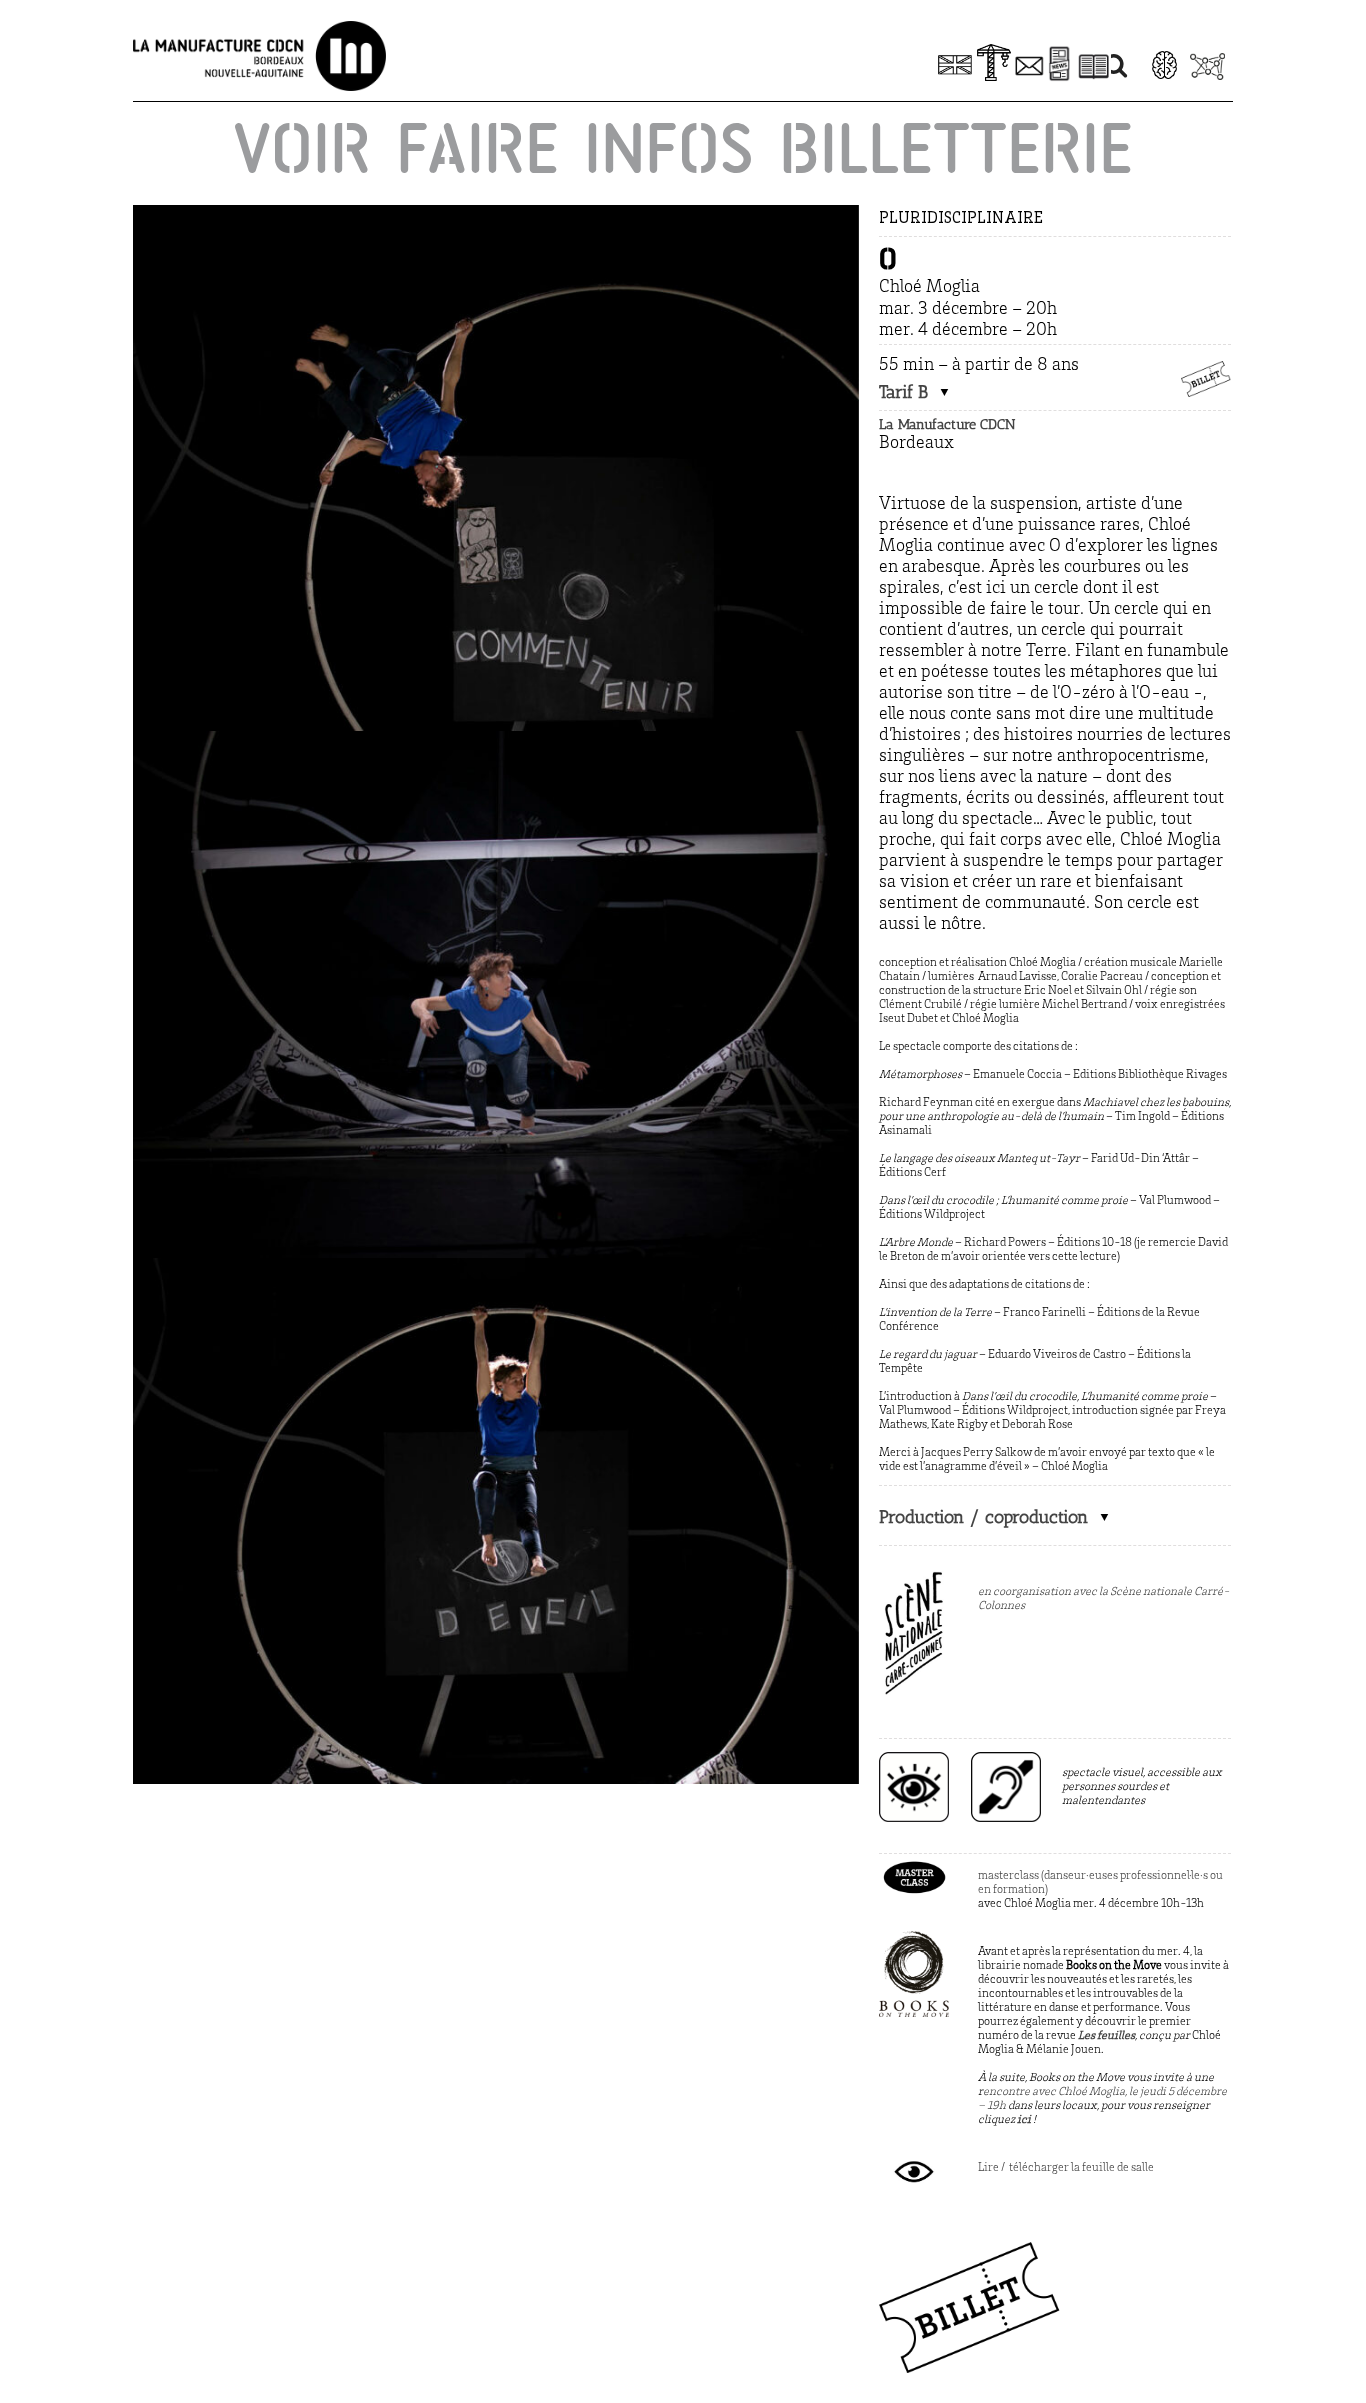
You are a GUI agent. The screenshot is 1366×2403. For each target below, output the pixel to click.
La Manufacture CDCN (947, 424)
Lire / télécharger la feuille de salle (1066, 2168)
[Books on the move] (914, 1940)
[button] (915, 393)
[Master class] (914, 1864)
